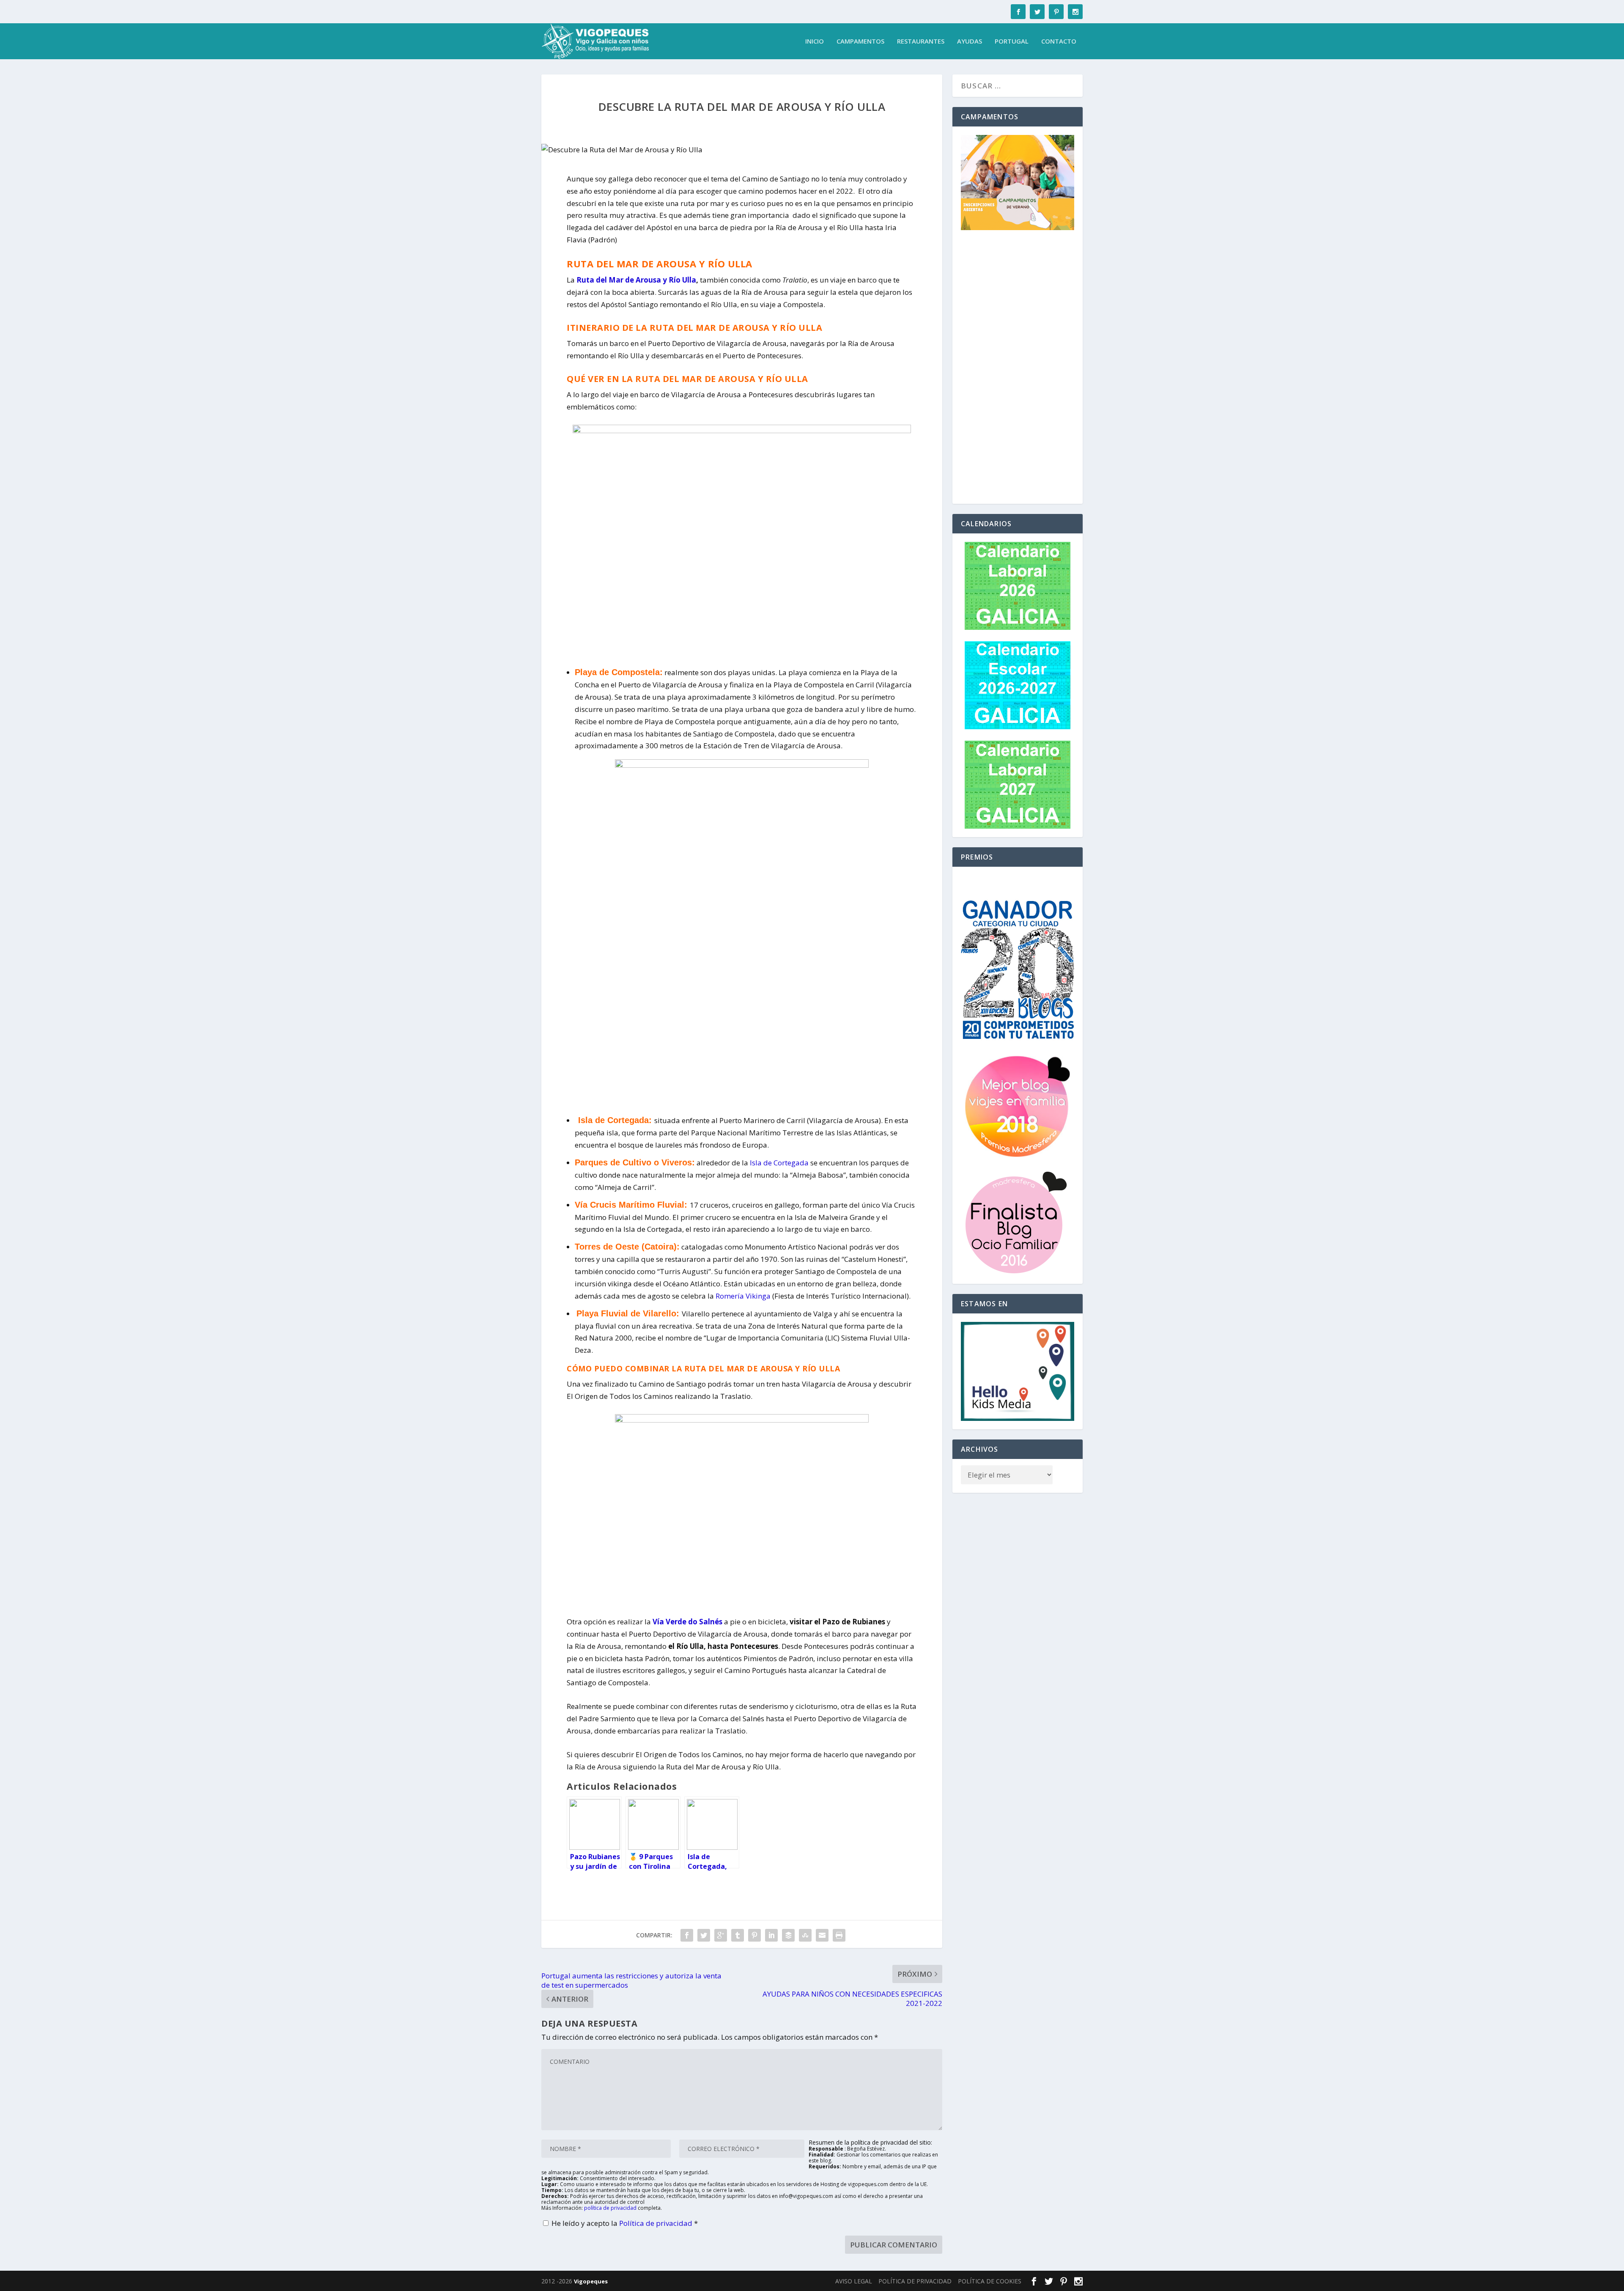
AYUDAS (970, 41)
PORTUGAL (1012, 41)
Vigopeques (591, 2281)
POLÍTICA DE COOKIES (990, 2281)
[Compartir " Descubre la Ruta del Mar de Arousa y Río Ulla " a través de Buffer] (788, 1935)
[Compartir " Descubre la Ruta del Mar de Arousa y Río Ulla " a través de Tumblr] (738, 1935)
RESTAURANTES (921, 41)
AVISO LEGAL (854, 2281)
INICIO (815, 41)
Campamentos (860, 41)
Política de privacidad (657, 2223)
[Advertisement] (1018, 368)
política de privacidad (610, 2208)
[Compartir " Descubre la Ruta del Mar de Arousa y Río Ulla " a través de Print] (839, 1935)
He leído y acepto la (625, 2223)
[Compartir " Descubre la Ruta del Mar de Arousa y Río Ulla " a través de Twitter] (704, 1935)
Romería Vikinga (743, 1296)
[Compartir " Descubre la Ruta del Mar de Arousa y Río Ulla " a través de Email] (822, 1935)
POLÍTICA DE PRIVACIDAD (915, 2281)
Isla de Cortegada (778, 1163)
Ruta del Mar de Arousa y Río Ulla (636, 280)
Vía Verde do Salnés (687, 1622)
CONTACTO (1059, 41)
